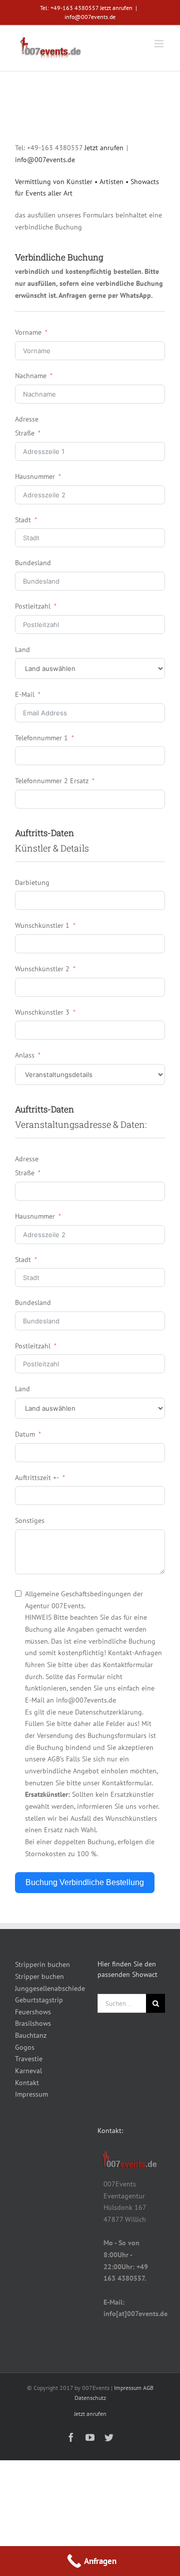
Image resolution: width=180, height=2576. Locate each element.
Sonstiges (30, 1520)
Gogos (25, 2047)
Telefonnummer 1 (41, 738)
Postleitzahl (33, 606)
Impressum (31, 2094)
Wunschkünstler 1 (42, 925)
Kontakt (27, 2083)
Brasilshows (33, 2023)
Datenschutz (90, 2398)
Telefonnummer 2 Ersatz (52, 781)
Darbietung (32, 882)
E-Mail (25, 694)
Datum (25, 1434)
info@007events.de (90, 17)
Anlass (25, 1055)
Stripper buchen (39, 1976)
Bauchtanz (31, 2035)
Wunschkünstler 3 (42, 1012)
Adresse (27, 419)
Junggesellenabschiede (49, 1988)
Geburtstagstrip (39, 2000)
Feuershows (33, 2012)
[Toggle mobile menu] (160, 44)
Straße (25, 433)
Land (22, 649)
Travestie (29, 2059)
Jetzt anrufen (116, 8)
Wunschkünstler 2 (42, 969)
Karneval (28, 2071)
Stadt (23, 520)
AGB (148, 2388)
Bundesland (33, 563)
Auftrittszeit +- (37, 1478)
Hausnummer (35, 476)
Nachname (31, 376)
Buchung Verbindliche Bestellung (85, 1882)
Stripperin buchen (42, 1964)
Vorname (28, 332)
